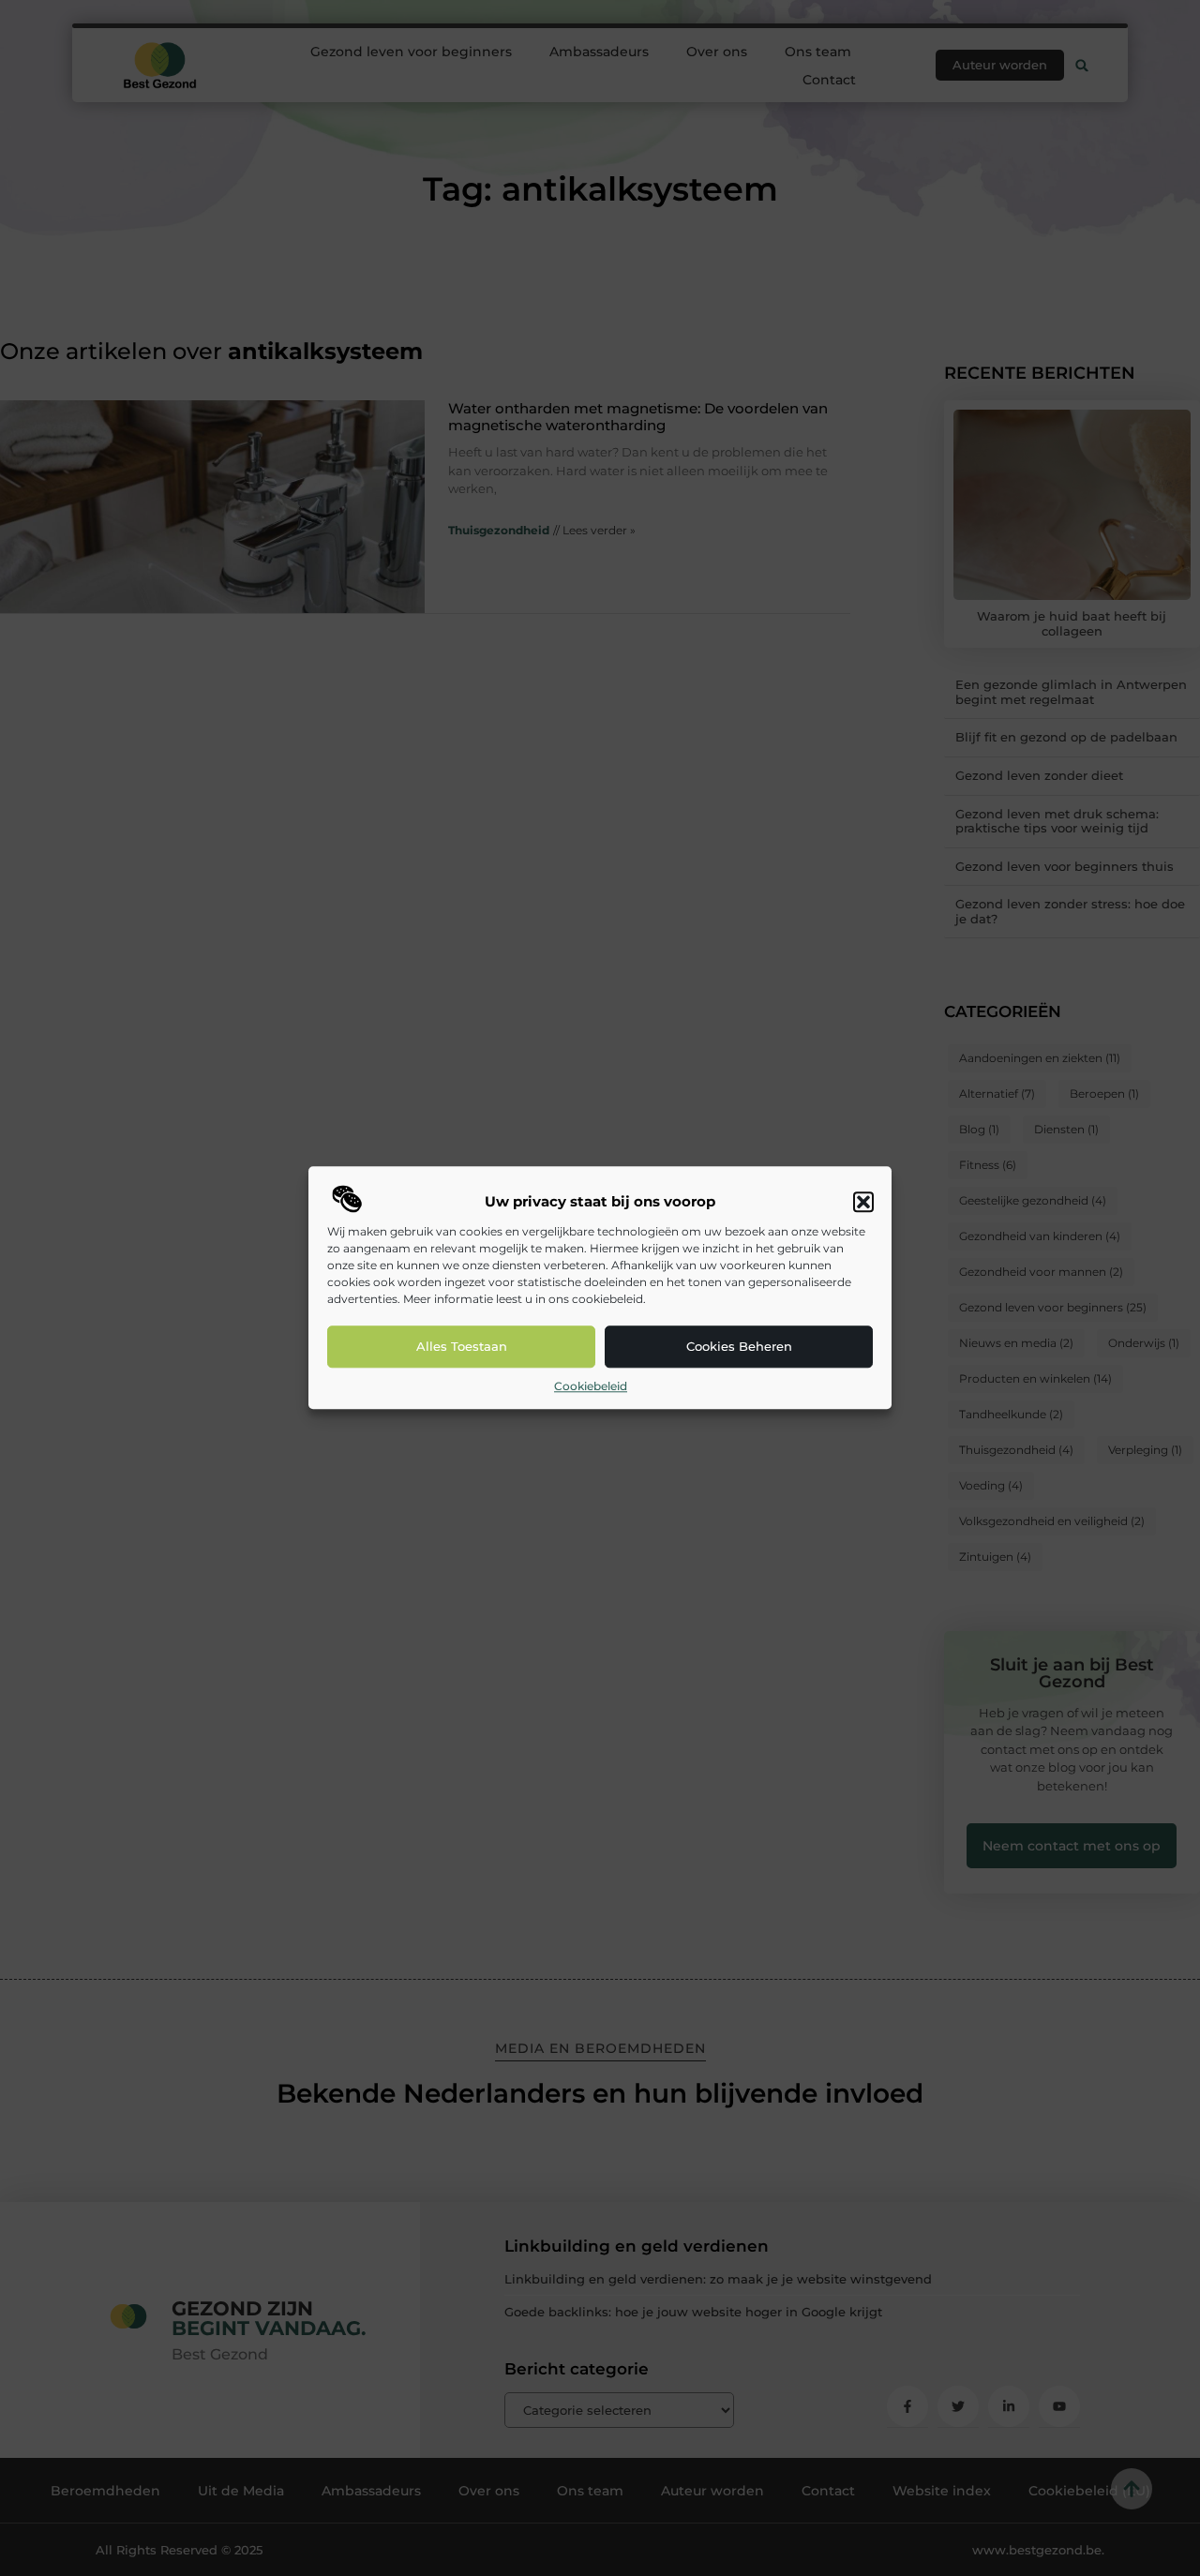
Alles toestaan (462, 1347)
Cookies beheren (739, 1347)
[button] (863, 1202)
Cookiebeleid (591, 1386)
